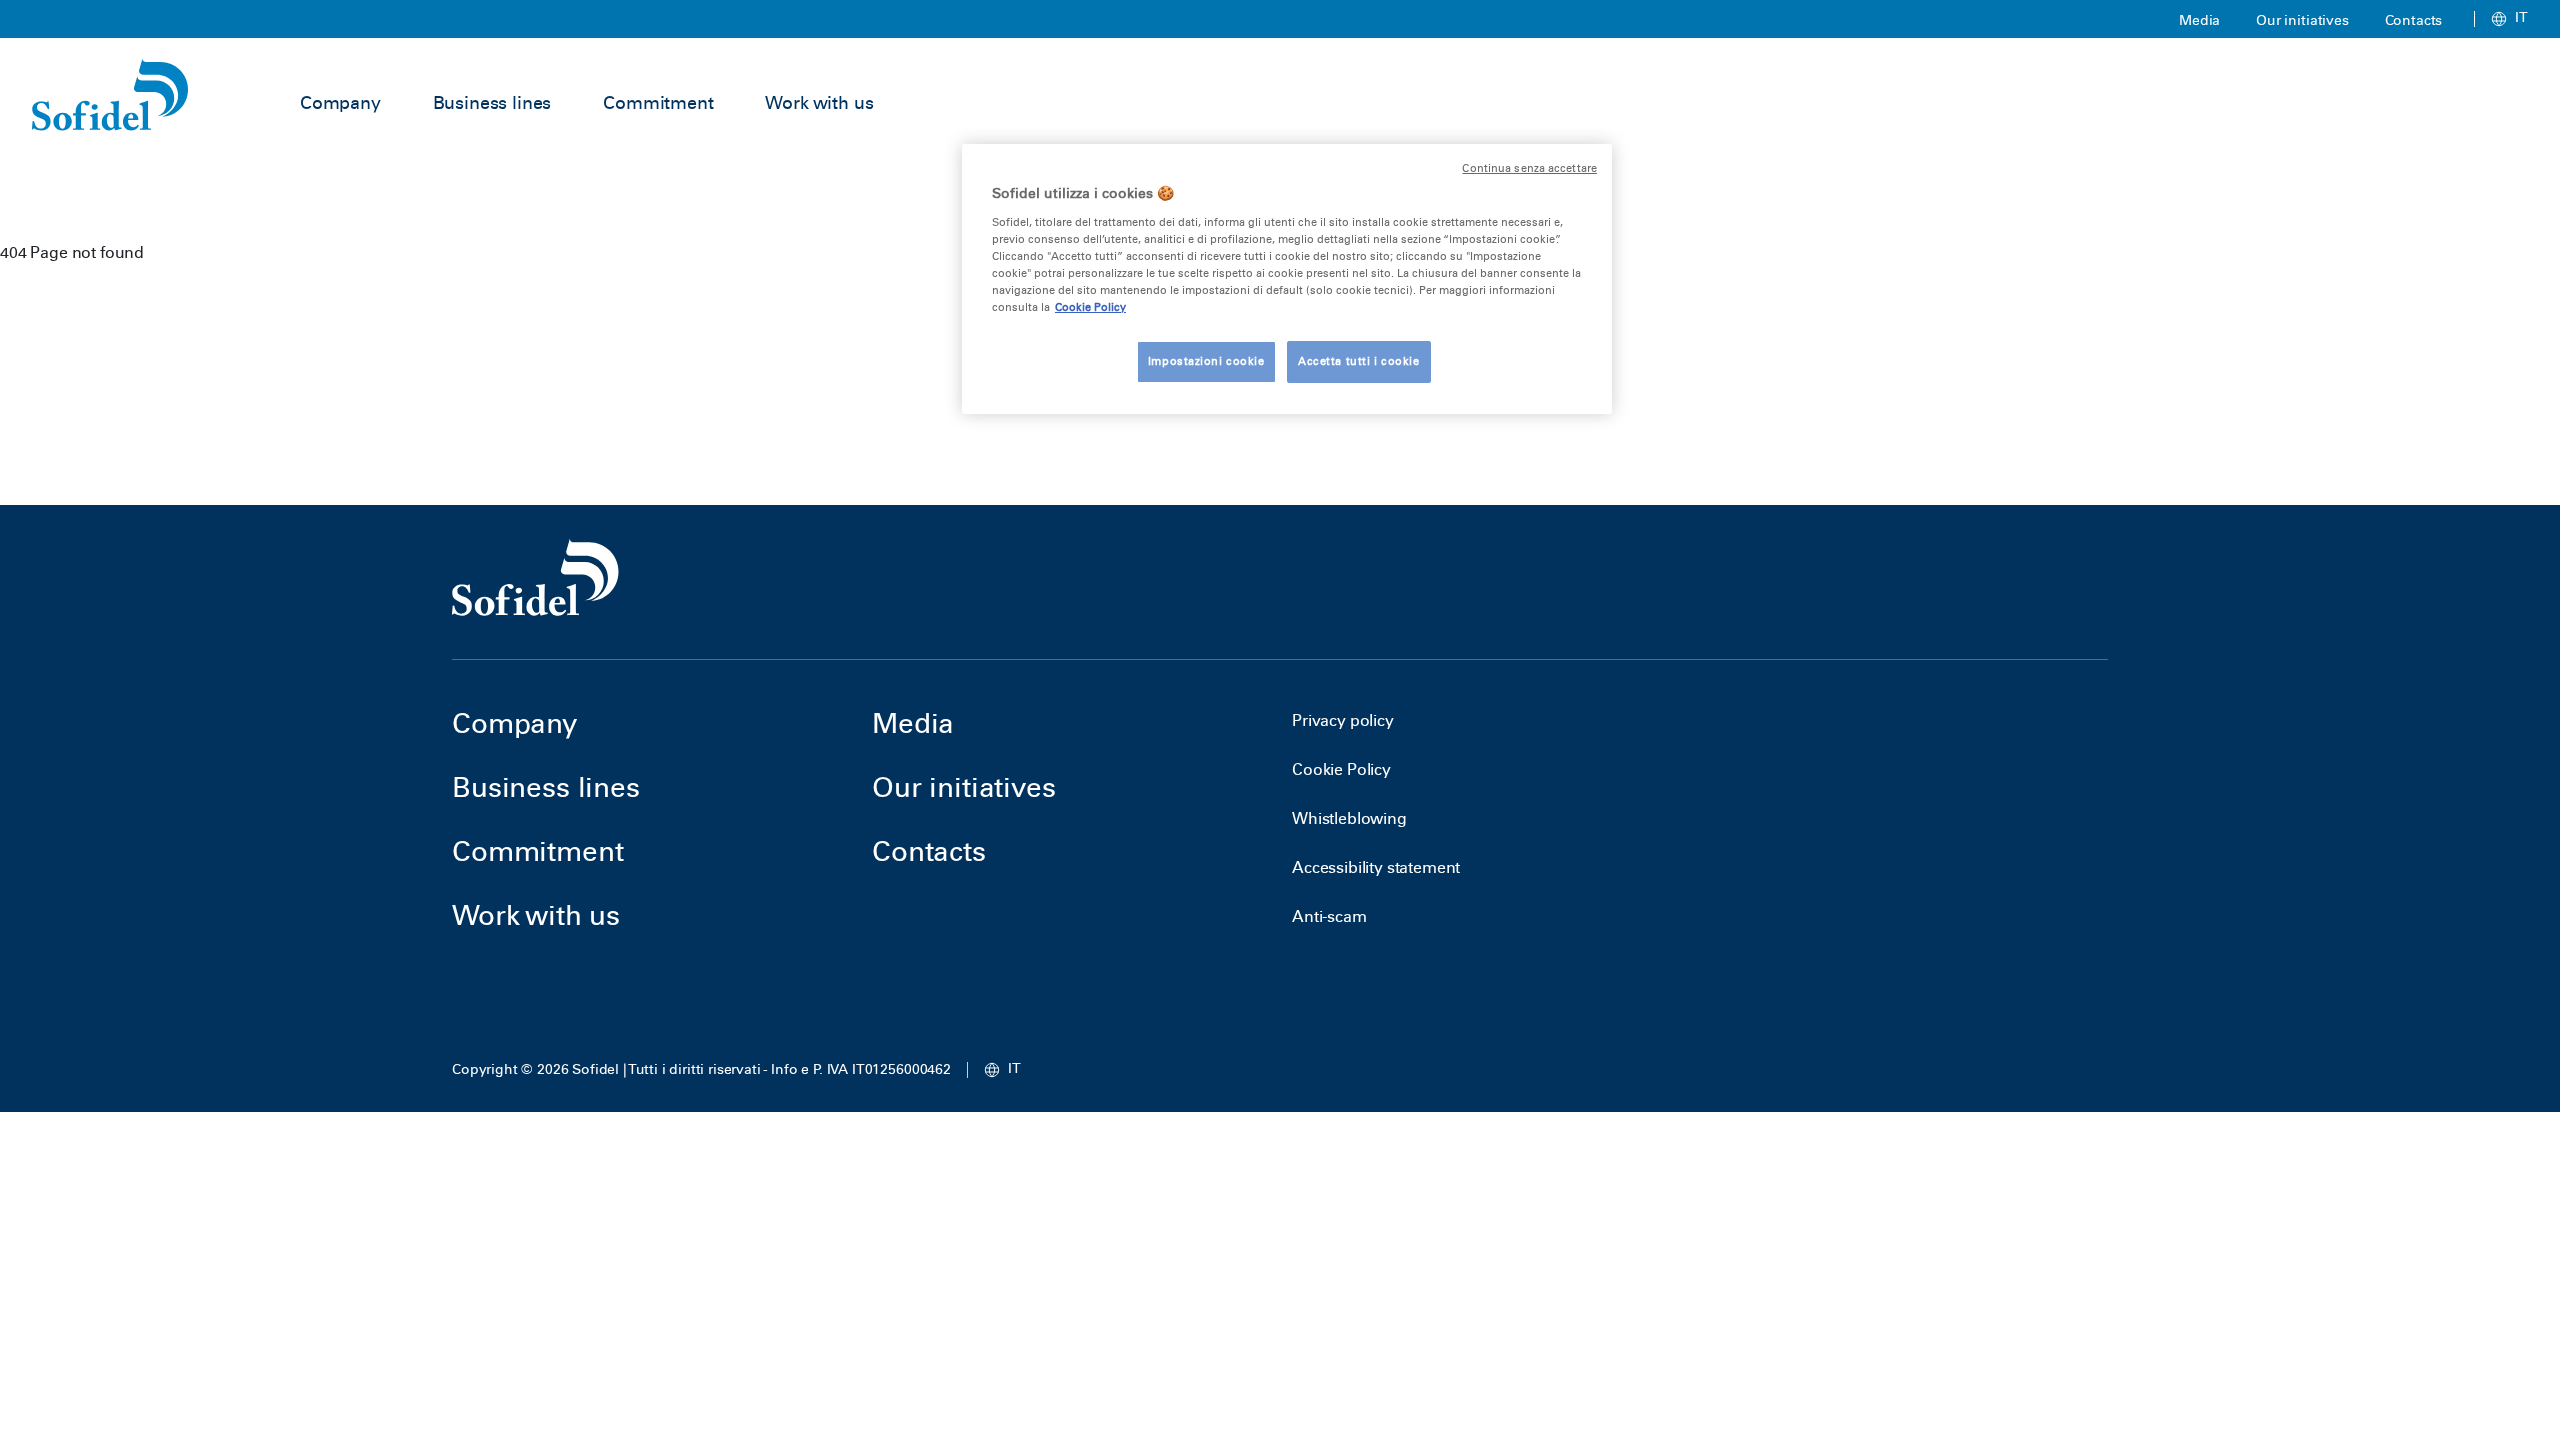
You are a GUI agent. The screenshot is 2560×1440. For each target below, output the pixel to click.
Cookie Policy (1341, 769)
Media (2199, 20)
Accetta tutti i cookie (1359, 361)
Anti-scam (1329, 916)
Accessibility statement (1376, 867)
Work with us (819, 103)
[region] (1287, 279)
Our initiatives (2302, 20)
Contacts (2414, 20)
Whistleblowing (1349, 818)
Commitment (658, 103)
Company (340, 103)
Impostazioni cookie (1206, 361)
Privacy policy (1343, 720)
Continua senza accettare (1529, 168)
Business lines (492, 103)
